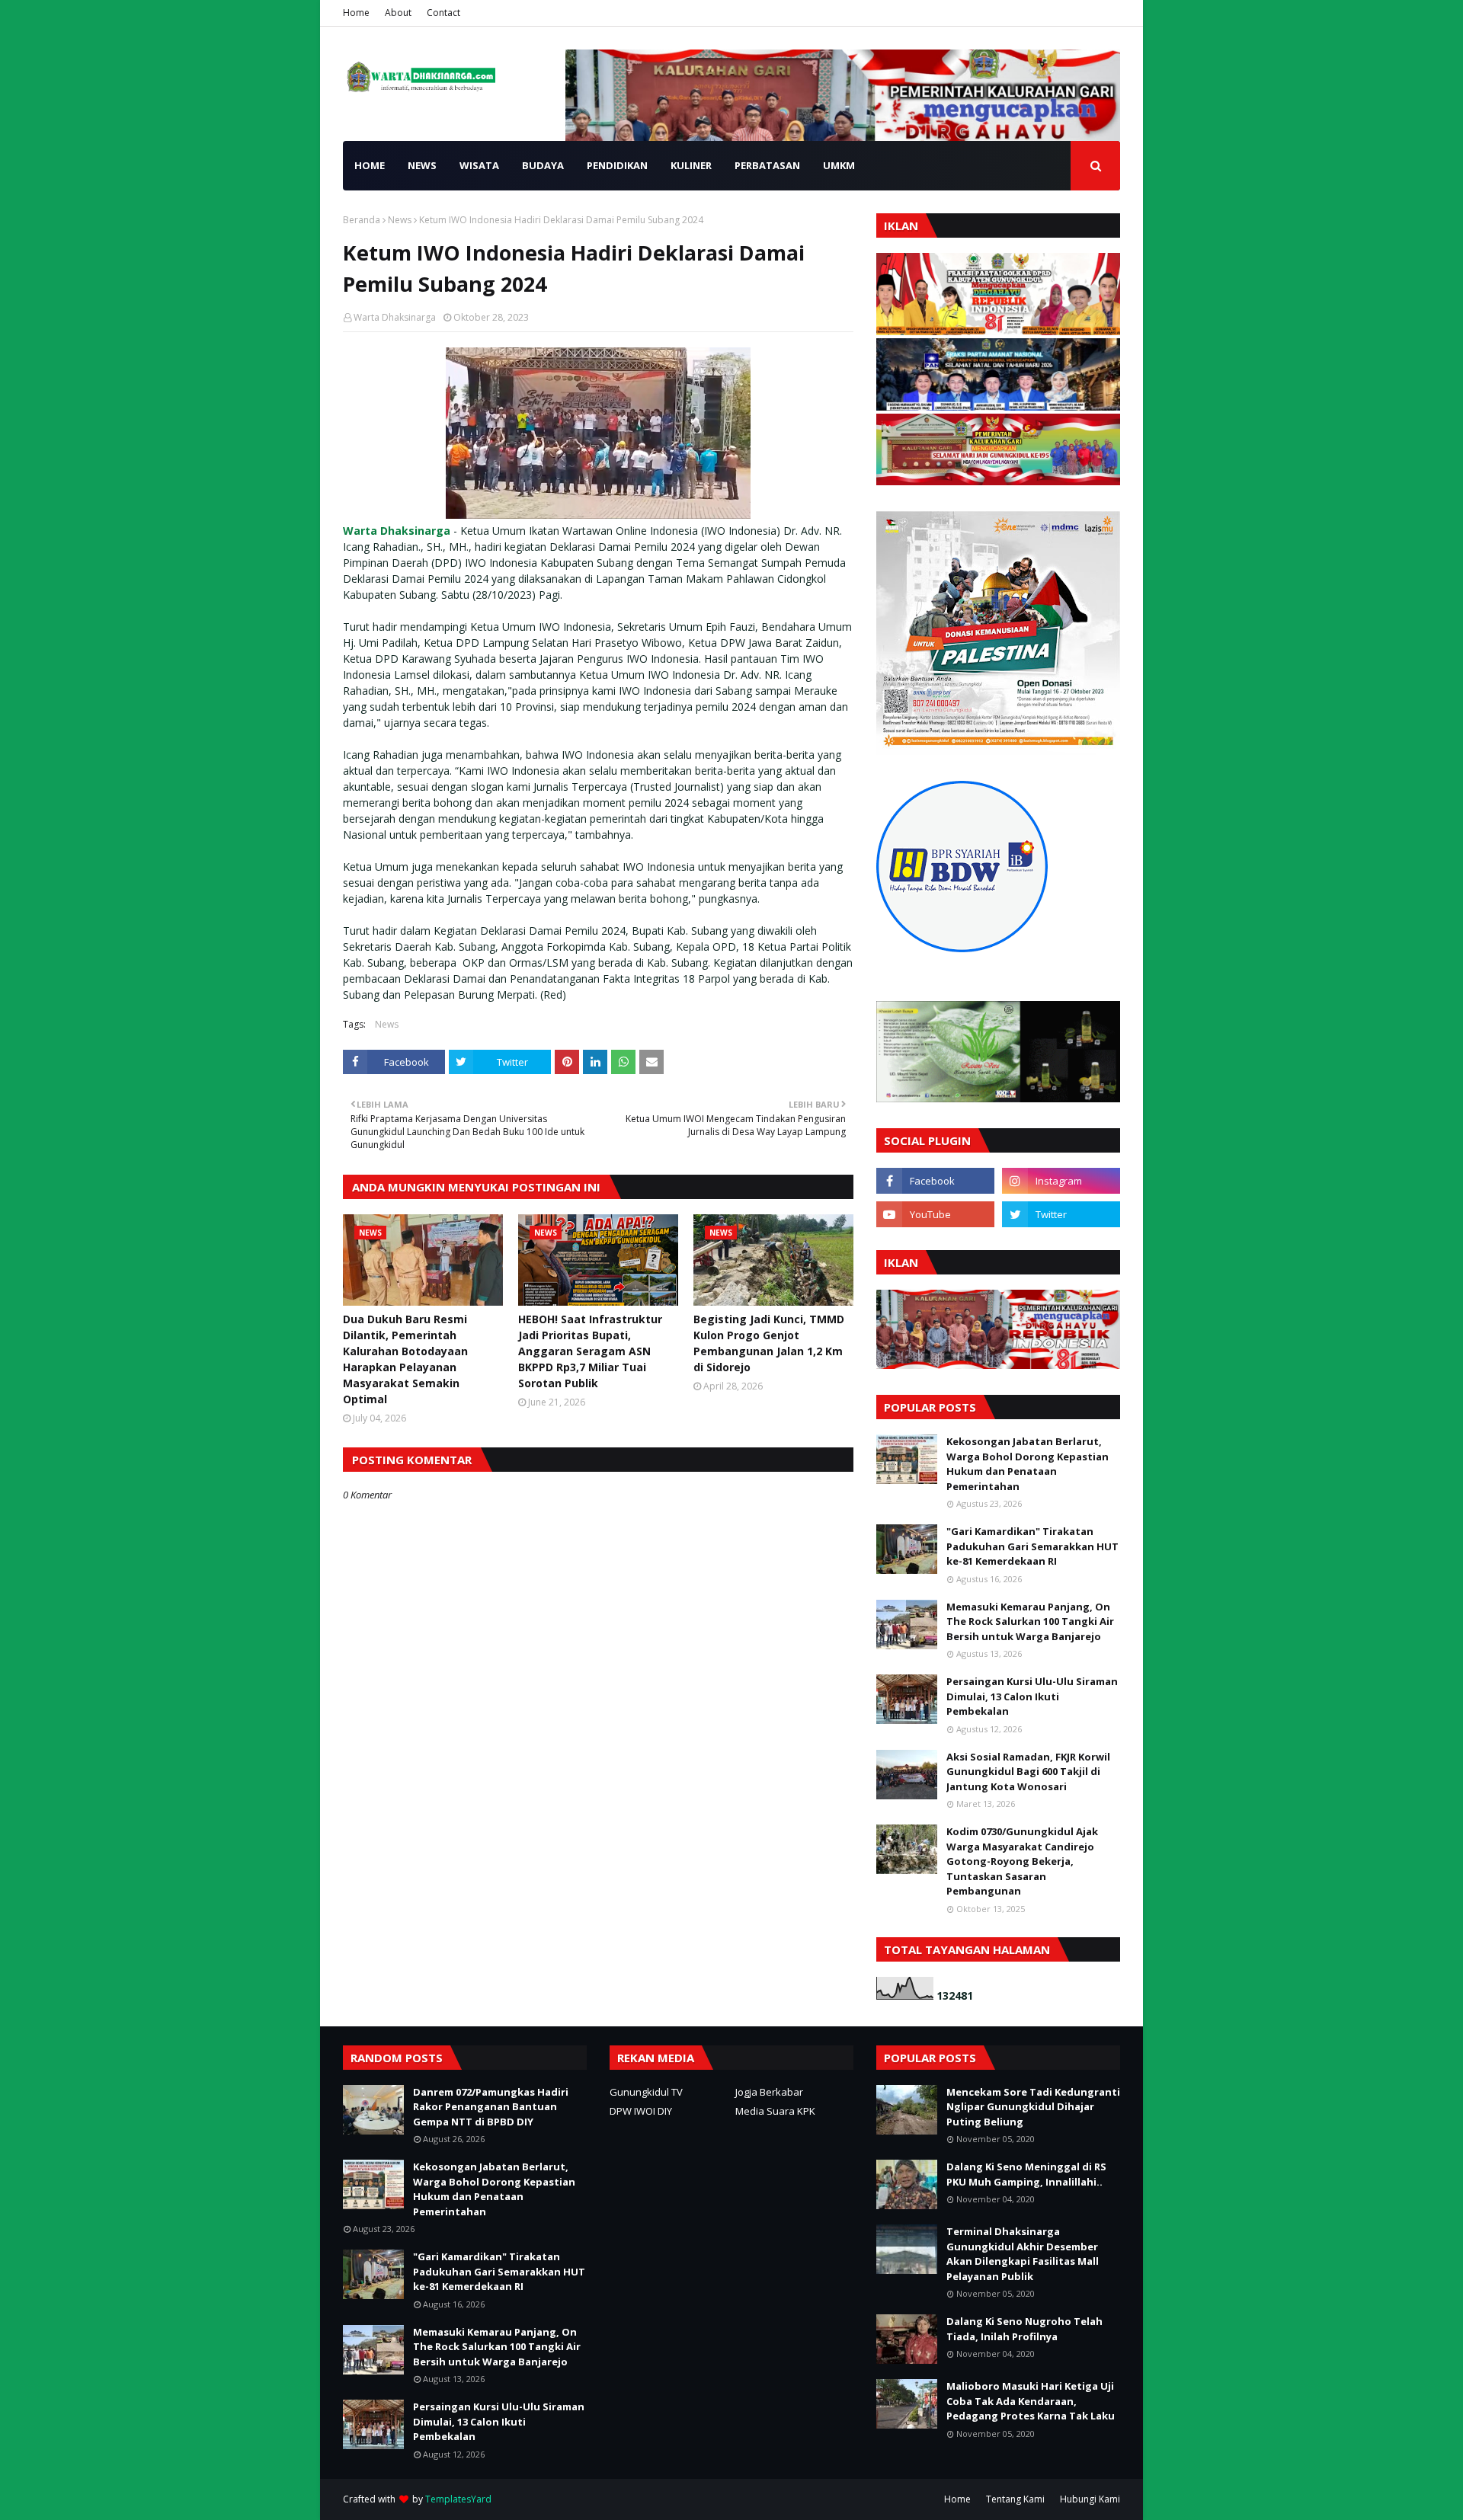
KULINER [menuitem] (691, 165)
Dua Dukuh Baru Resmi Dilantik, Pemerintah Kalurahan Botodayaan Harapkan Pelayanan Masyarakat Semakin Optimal (405, 1359)
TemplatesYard (458, 2499)
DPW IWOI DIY (641, 2111)
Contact (443, 13)
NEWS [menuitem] (422, 165)
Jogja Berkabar (769, 2092)
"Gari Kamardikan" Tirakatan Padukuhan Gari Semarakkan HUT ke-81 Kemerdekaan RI (1032, 1546)
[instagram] (1061, 1181)
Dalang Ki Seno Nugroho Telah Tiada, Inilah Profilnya (1024, 2329)
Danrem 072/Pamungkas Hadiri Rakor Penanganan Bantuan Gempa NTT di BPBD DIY (491, 2107)
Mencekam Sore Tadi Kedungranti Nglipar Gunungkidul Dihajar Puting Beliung (1033, 2107)
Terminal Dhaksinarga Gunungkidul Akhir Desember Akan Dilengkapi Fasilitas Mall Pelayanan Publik (1023, 2254)
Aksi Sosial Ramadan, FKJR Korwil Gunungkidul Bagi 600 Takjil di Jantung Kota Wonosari (1028, 1772)
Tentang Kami (1015, 2499)
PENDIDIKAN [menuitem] (617, 165)
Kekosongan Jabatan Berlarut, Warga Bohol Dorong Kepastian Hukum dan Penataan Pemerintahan (1028, 1464)
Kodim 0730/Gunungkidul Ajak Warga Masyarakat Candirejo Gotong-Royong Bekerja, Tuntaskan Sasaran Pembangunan (1022, 1861)
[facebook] (935, 1181)
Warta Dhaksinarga (395, 317)
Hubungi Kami (1090, 2499)
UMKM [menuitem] (839, 165)
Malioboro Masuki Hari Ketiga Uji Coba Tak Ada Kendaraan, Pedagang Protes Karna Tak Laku (1031, 2401)
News (400, 220)
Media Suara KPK (775, 2111)
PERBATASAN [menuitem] (767, 165)
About (398, 13)
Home (356, 13)
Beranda (362, 220)
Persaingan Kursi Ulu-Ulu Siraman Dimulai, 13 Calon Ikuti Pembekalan (1032, 1696)
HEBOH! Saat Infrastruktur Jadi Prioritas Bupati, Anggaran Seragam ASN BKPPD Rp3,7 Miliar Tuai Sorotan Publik (590, 1351)
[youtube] (935, 1214)
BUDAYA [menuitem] (543, 165)
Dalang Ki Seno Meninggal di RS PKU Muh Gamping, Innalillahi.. (1026, 2174)
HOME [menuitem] (370, 165)
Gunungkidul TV (646, 2092)
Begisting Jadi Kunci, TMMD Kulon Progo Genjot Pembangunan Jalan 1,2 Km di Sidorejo (769, 1343)
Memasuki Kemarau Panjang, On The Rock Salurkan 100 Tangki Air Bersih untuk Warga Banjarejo (1030, 1621)
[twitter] (1061, 1214)
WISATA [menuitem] (479, 165)
